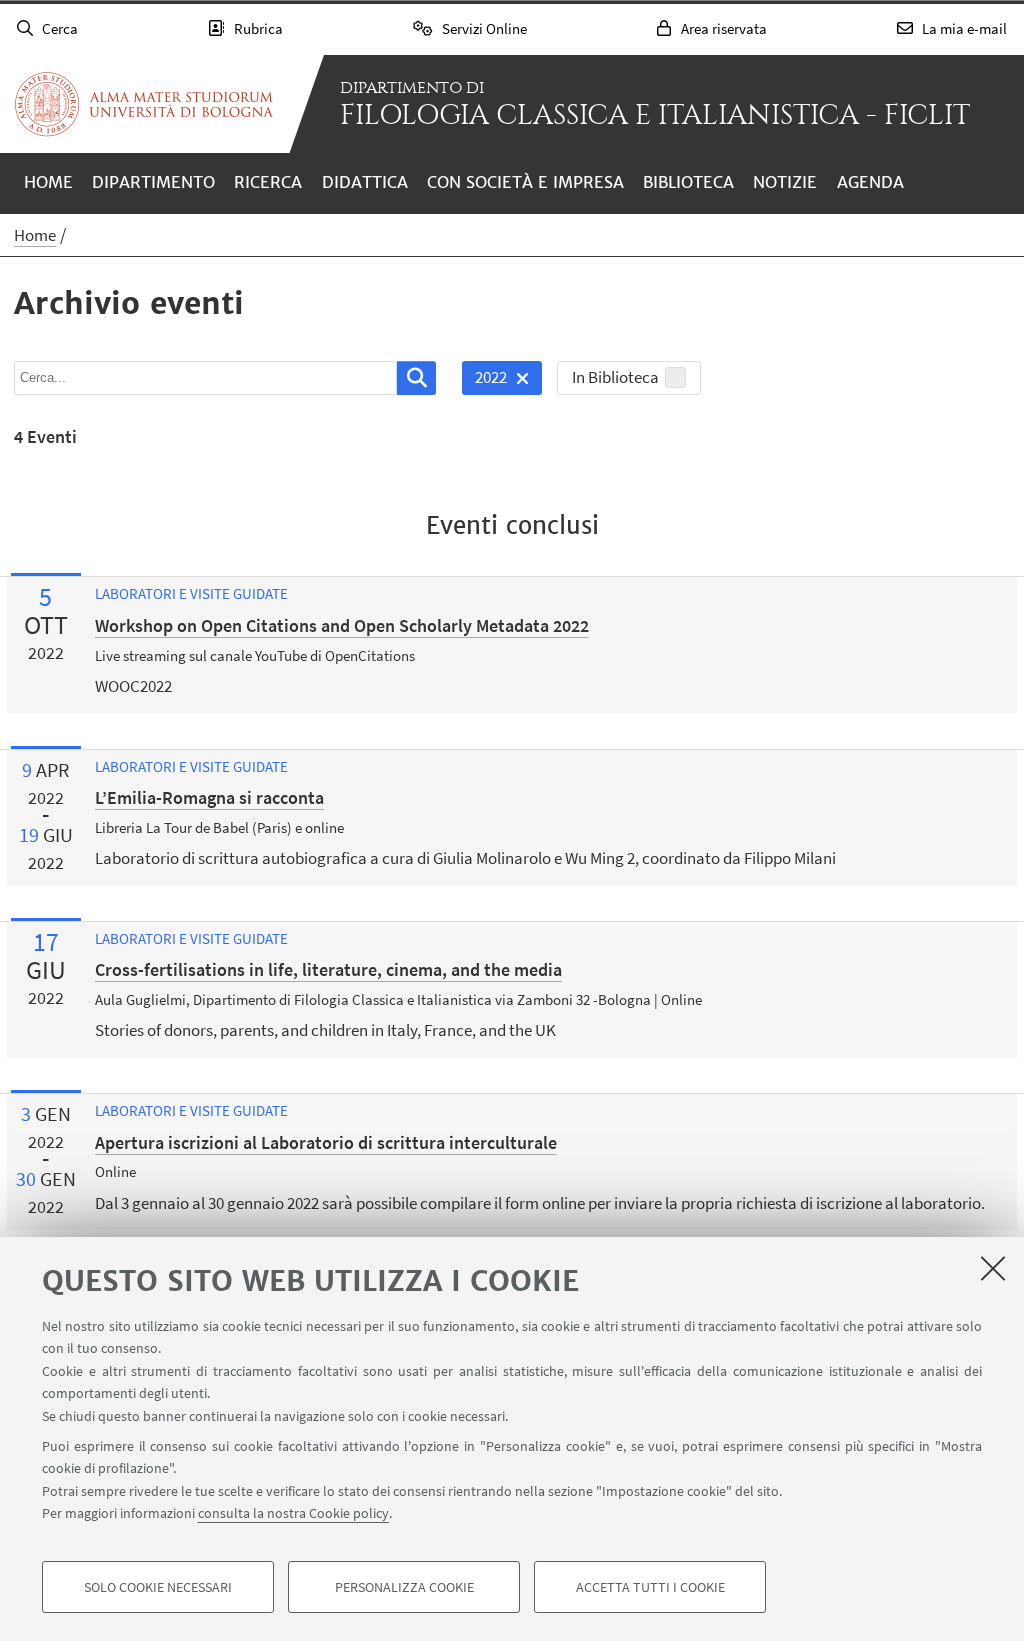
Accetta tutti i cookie (650, 1587)
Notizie (785, 182)
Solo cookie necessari (158, 1587)
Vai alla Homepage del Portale (144, 104)
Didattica (365, 182)
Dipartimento (153, 182)
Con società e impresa (525, 182)
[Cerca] (416, 378)
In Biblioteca (615, 377)
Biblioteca (688, 182)
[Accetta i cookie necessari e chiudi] (993, 1268)
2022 (484, 380)
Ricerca (268, 182)
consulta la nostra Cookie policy (293, 1513)
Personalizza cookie (404, 1587)
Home (48, 182)
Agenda (870, 182)
